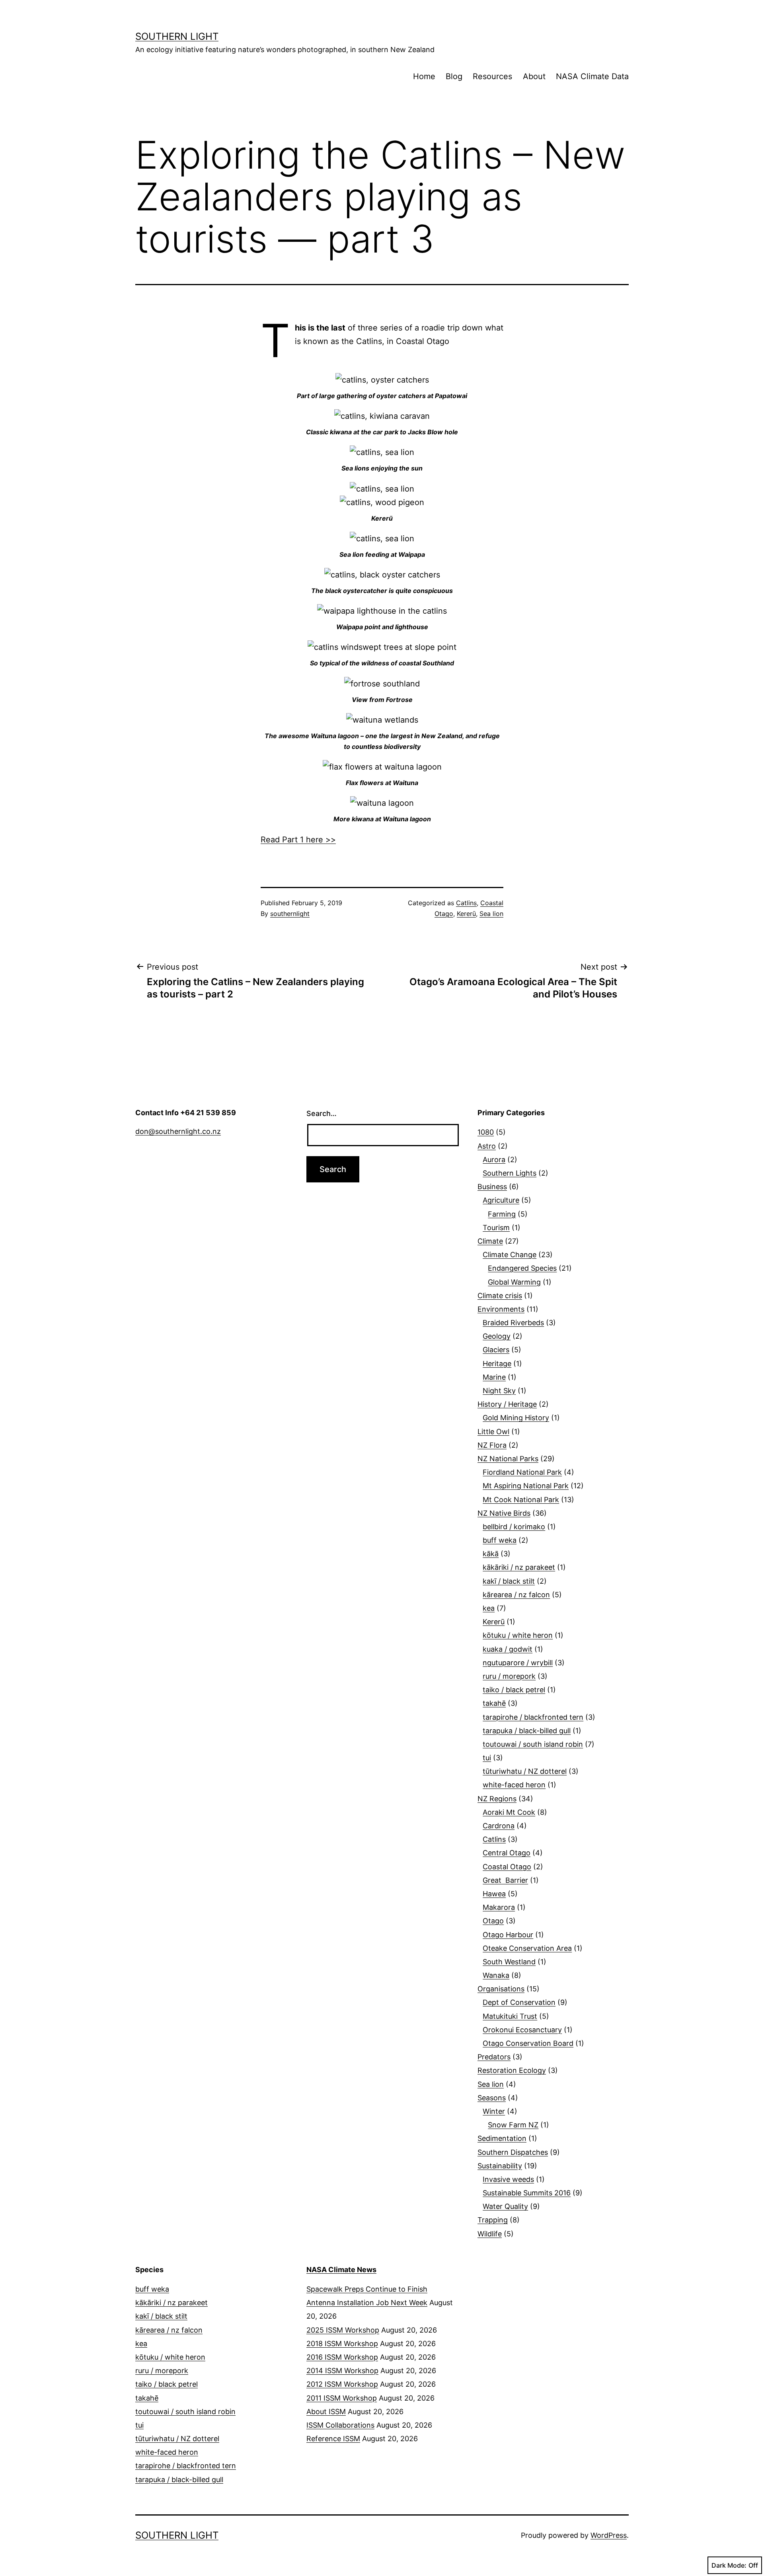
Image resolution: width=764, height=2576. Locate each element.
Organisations (501, 1989)
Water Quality (505, 2206)
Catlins (466, 903)
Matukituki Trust (510, 2016)
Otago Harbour (508, 1935)
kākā (491, 1554)
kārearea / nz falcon (516, 1595)
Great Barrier (505, 1880)
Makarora (499, 1907)
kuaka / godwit (508, 1649)
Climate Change (510, 1255)
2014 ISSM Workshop (342, 2371)
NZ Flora (492, 1445)
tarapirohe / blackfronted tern (533, 1717)
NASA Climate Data (592, 76)
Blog (454, 76)
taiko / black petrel (514, 1690)
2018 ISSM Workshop (342, 2344)
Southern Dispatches (513, 2152)
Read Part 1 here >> (298, 840)
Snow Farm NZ (513, 2125)
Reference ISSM (333, 2439)
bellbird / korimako (514, 1527)
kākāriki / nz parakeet (519, 1567)
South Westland (509, 1962)
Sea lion (491, 914)
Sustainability (500, 2166)
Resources (492, 76)
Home (424, 76)
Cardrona (499, 1826)
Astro (487, 1146)
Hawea (494, 1894)
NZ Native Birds (504, 1513)
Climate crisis (500, 1296)
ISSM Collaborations (340, 2425)
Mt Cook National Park (521, 1500)
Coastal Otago (507, 1867)
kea (489, 1608)
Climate (490, 1241)
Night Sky (499, 1391)
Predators (494, 2057)
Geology (497, 1336)
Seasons (492, 2098)
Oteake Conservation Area (527, 1948)
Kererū (466, 914)
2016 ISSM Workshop (342, 2357)
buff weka (500, 1540)
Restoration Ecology (512, 2070)
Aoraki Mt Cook (509, 1812)
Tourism (496, 1228)
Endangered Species (522, 1268)
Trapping (493, 2220)
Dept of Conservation (519, 2002)
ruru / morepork (509, 1676)
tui (487, 1758)
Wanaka (496, 1975)
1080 (486, 1132)
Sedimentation (502, 2138)
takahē (494, 1703)
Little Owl (493, 1432)
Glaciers (496, 1350)
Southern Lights (510, 1173)
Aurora (494, 1160)
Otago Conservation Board (528, 2043)
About (534, 76)
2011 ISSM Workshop (342, 2398)
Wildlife (490, 2234)
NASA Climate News (341, 2270)
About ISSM (326, 2412)
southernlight (290, 914)
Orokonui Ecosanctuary (522, 2030)
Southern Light (177, 36)
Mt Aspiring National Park (526, 1486)
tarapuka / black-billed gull (527, 1731)
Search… (322, 1113)
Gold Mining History (516, 1418)
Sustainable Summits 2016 (527, 2193)
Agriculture (501, 1200)
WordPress (609, 2535)
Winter (494, 2111)
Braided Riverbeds (513, 1323)
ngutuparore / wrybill (518, 1663)
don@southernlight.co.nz (178, 1131)
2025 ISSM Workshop (343, 2330)
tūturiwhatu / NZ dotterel (525, 1771)
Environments (501, 1309)
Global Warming (514, 1282)
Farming (502, 1214)
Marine (494, 1377)
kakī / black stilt (509, 1581)
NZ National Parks (508, 1459)
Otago (493, 1921)
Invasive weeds (508, 2179)
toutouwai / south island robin (533, 1744)
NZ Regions (497, 1799)
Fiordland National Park (522, 1472)
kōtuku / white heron (518, 1635)
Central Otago (507, 1853)
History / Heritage (507, 1404)
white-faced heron (514, 1785)
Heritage (497, 1364)
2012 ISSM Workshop (342, 2384)
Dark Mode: (729, 2565)
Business (492, 1187)
